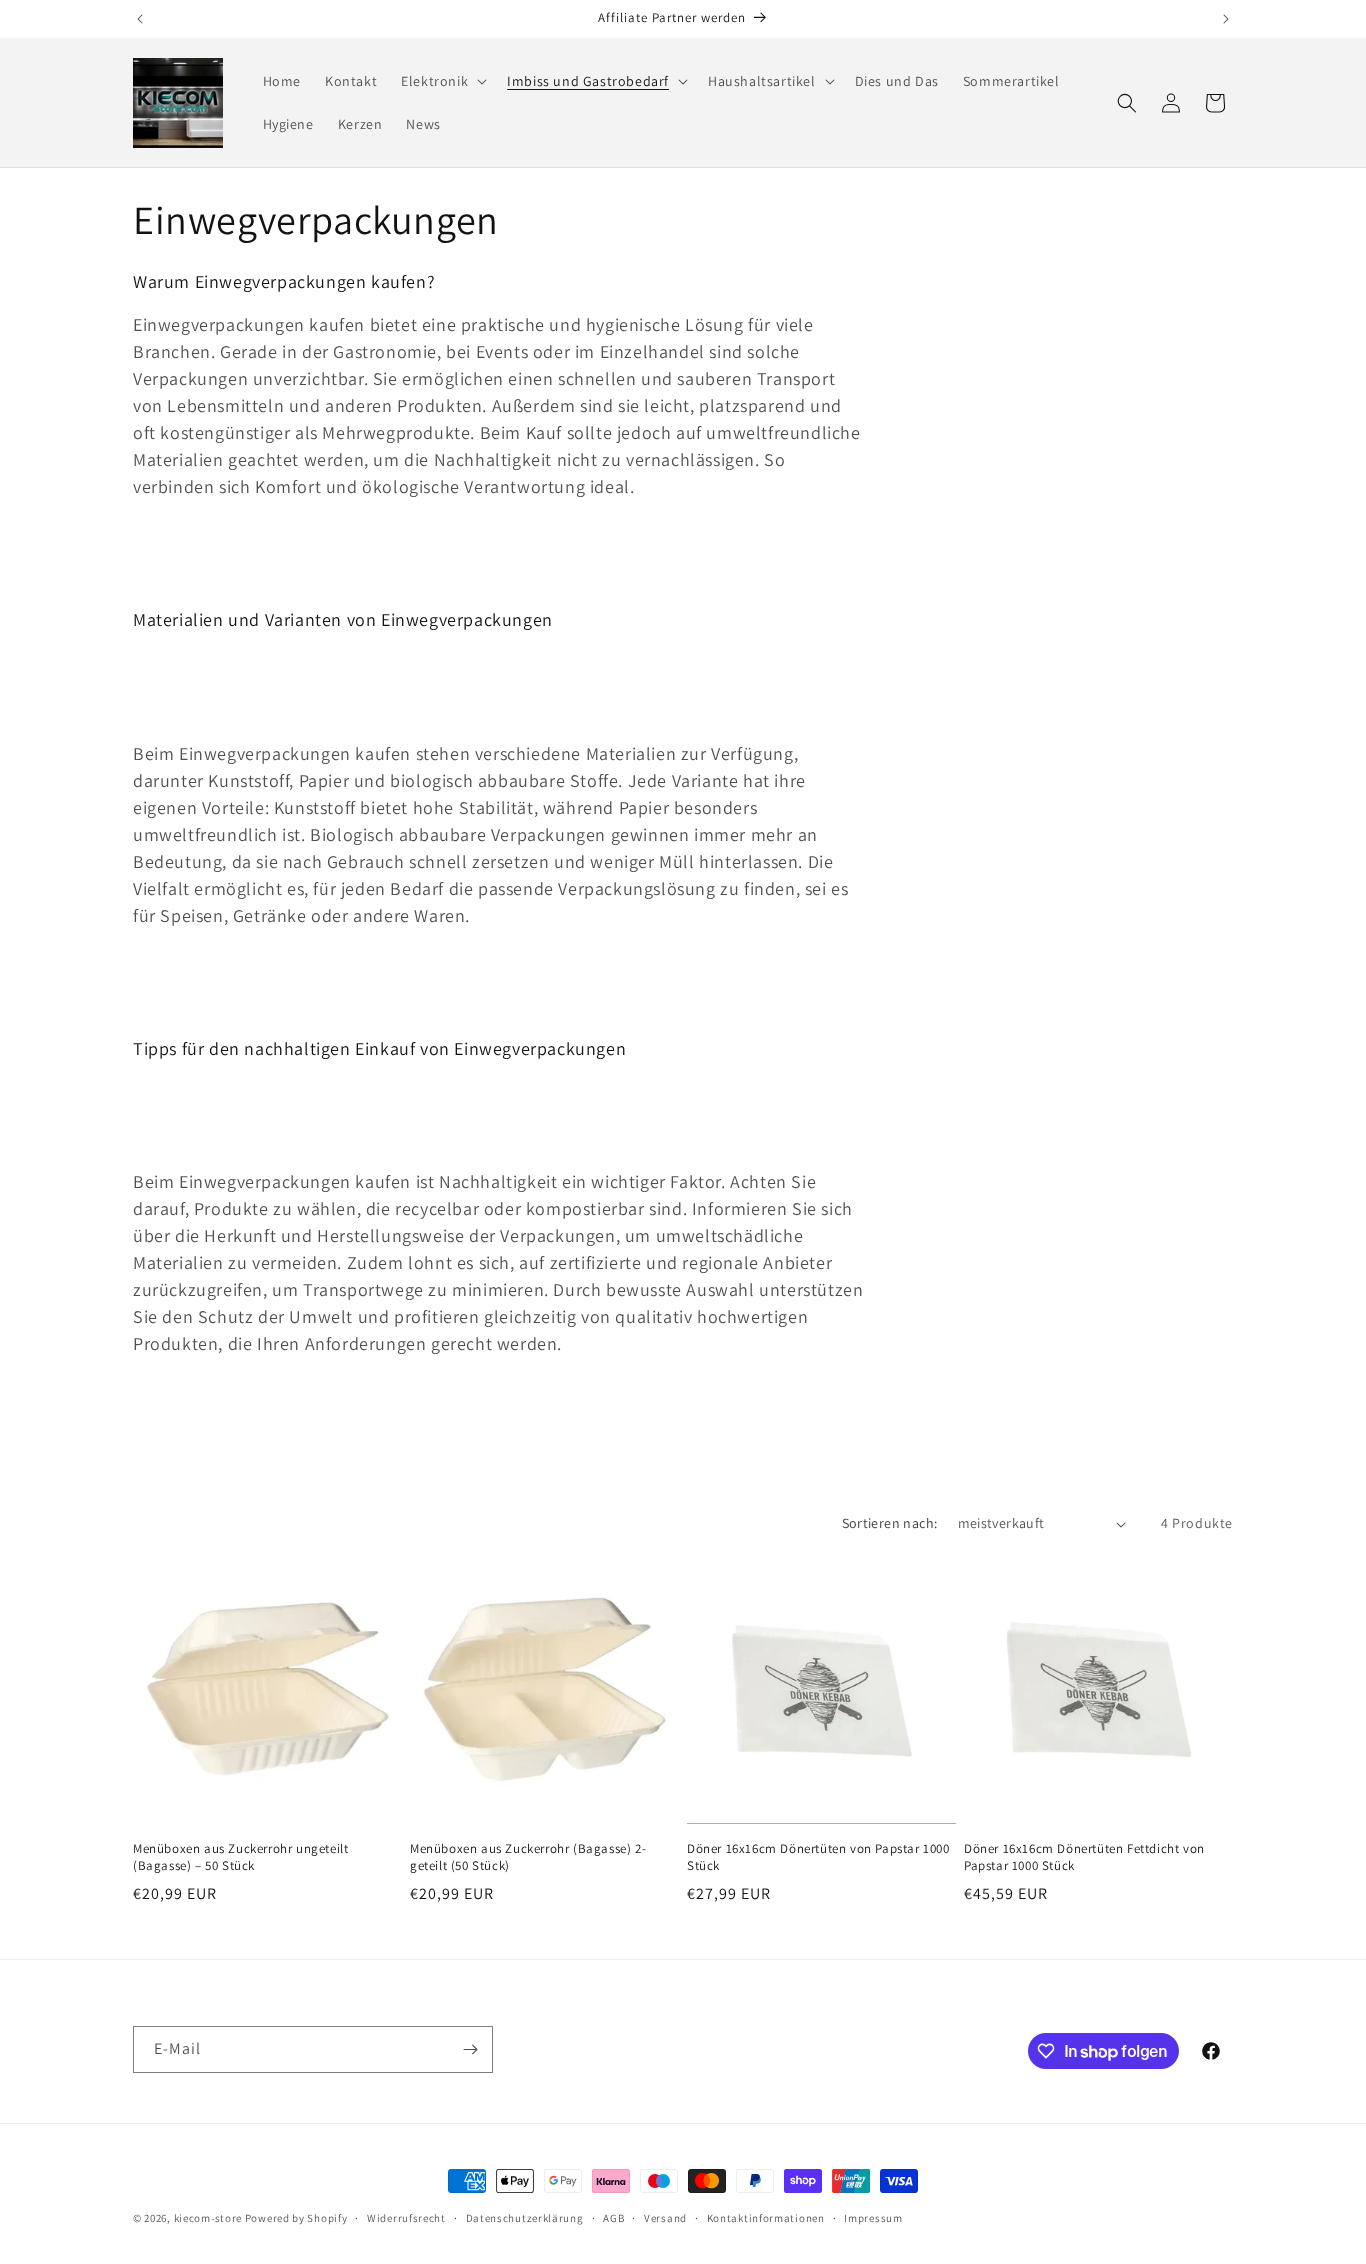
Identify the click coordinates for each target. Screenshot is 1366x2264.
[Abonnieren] (470, 2049)
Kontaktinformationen (766, 2218)
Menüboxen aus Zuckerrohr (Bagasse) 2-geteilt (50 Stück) (528, 1857)
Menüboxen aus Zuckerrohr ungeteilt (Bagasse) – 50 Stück (240, 1857)
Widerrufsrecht (406, 2218)
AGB (613, 2218)
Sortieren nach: (890, 1523)
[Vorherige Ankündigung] (140, 19)
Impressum (873, 2218)
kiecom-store (208, 2218)
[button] (442, 81)
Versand (665, 2218)
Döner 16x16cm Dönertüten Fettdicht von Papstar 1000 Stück (1084, 1857)
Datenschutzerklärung (525, 2218)
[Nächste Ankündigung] (1226, 19)
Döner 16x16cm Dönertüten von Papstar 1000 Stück (818, 1857)
